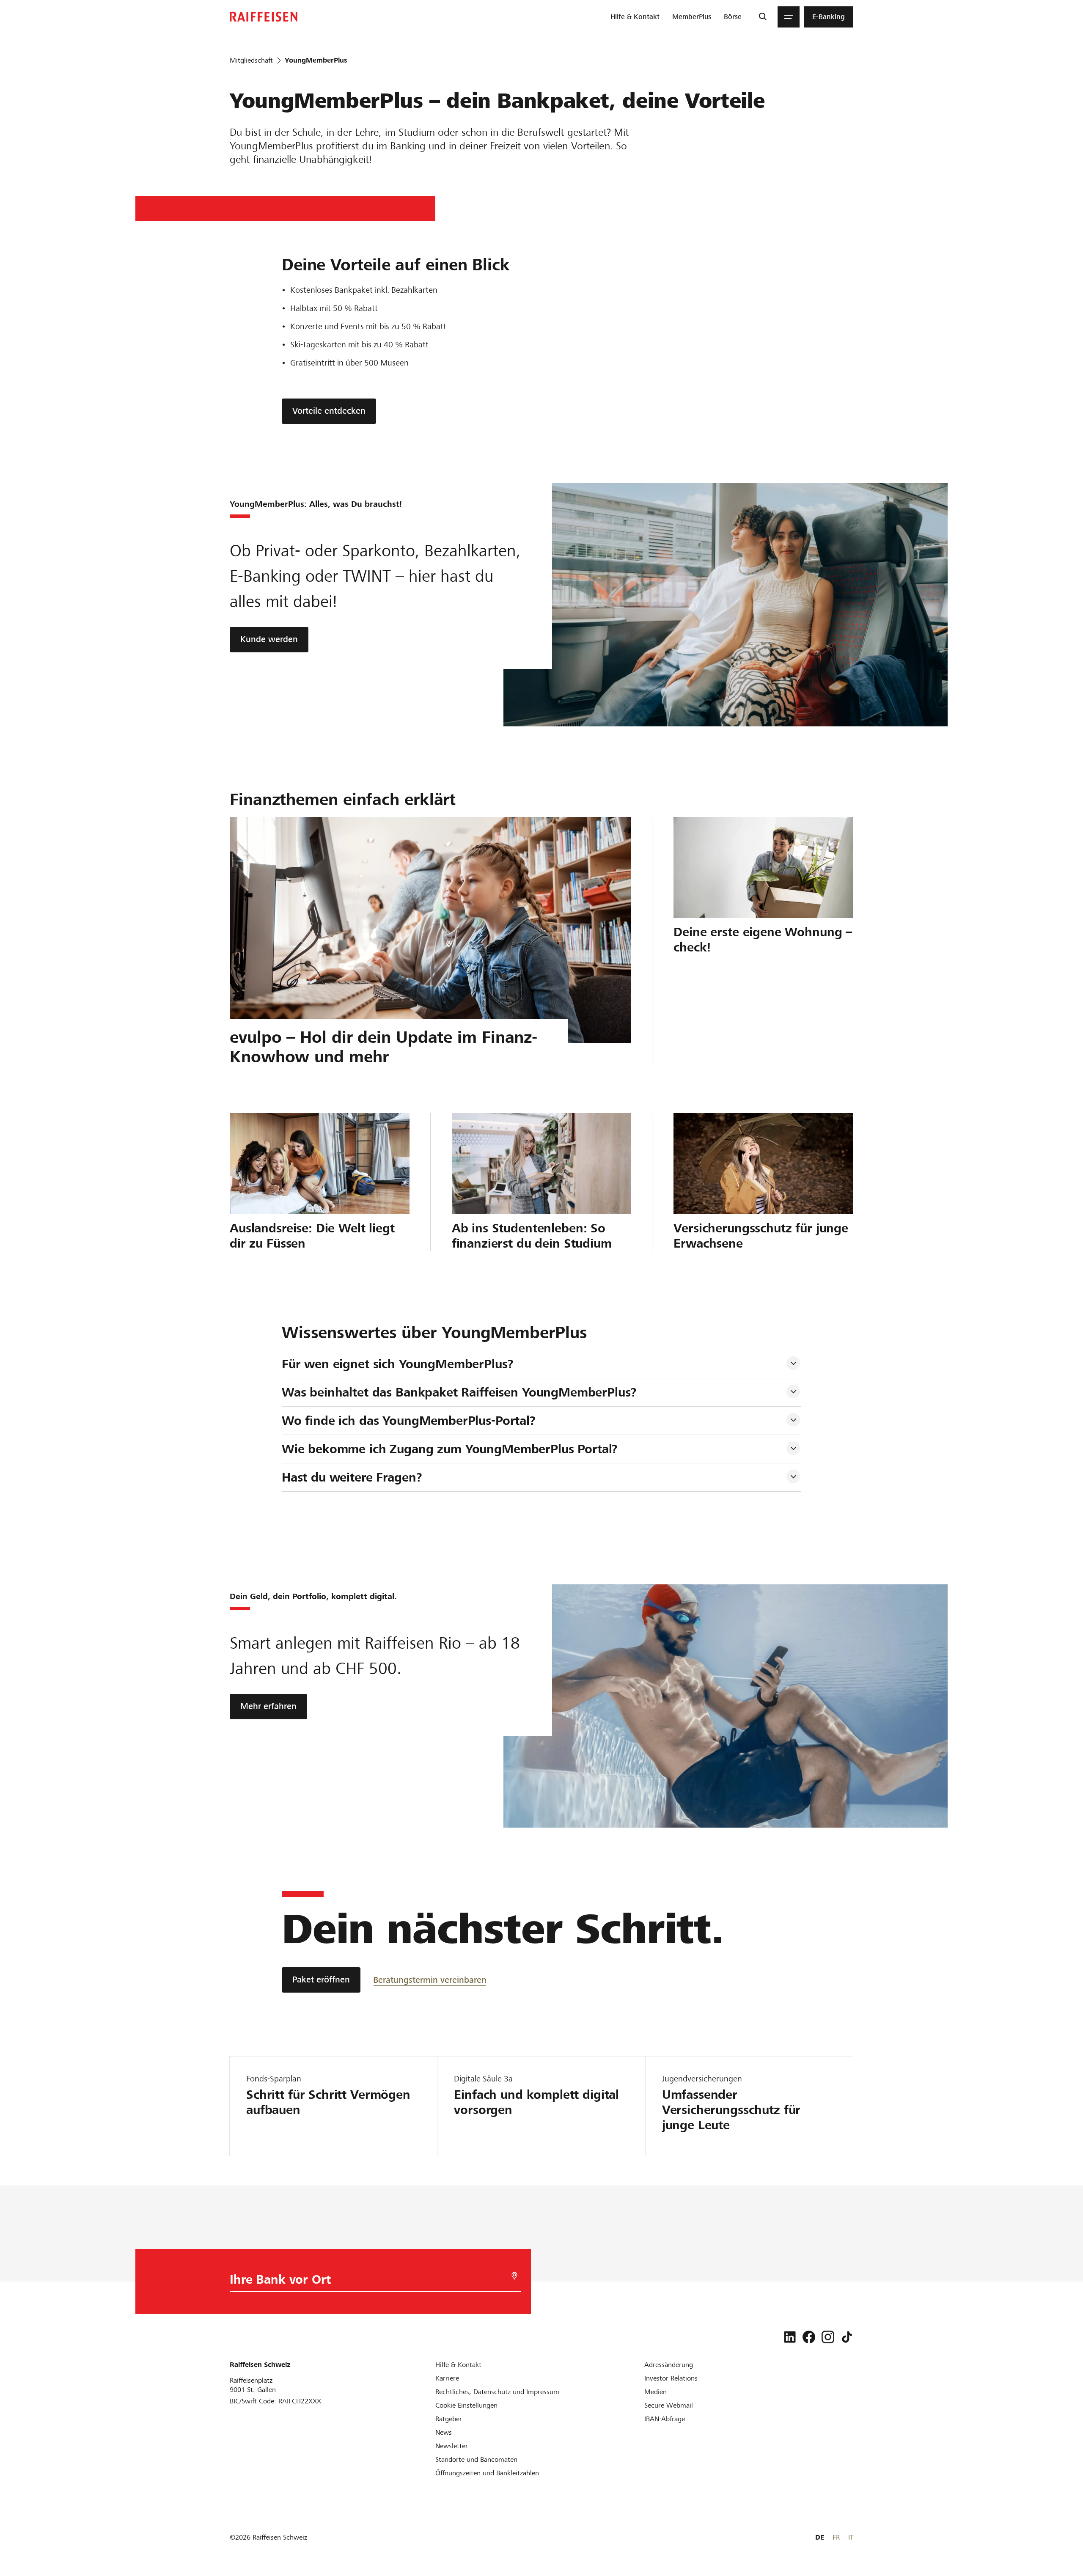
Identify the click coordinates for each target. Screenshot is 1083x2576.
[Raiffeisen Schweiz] (264, 17)
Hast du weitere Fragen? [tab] (352, 1477)
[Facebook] (809, 2337)
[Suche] (763, 17)
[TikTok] (847, 2337)
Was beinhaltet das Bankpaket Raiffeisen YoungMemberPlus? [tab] (459, 1392)
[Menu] (789, 17)
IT (851, 2537)
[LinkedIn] (790, 2337)
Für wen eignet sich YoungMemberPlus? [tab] (398, 1364)
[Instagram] (828, 2337)
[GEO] (514, 2276)
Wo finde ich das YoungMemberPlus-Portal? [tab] (409, 1421)
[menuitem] (635, 17)
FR (836, 2537)
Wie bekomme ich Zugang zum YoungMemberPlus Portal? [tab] (450, 1449)
